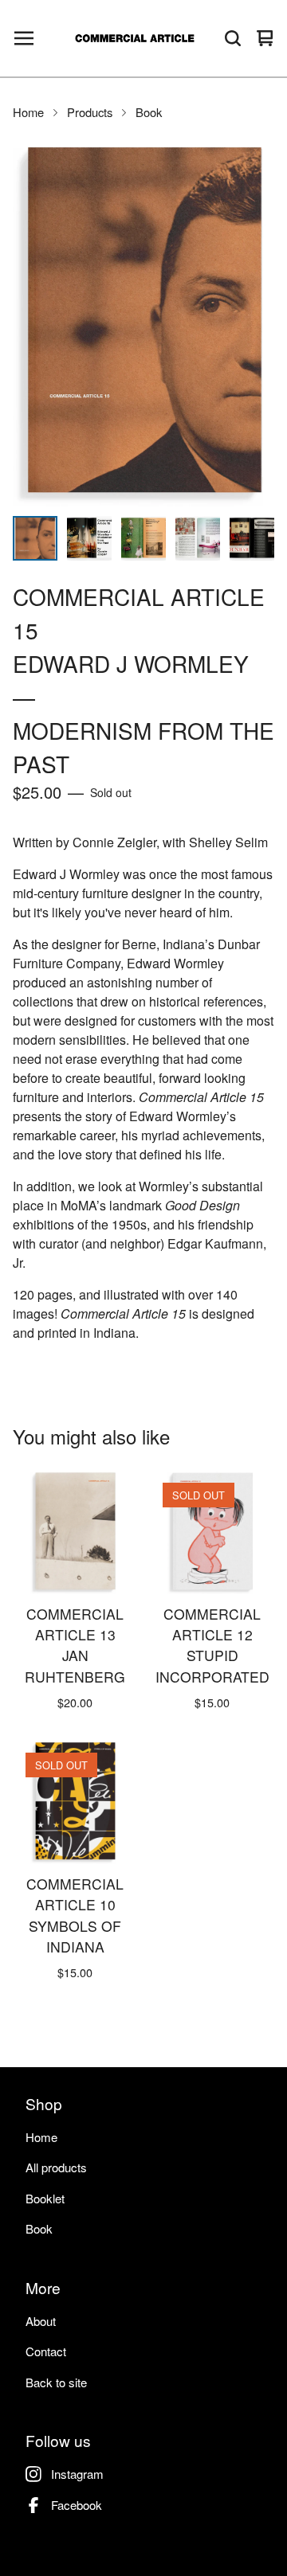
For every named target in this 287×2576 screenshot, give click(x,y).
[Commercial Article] (135, 38)
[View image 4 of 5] (198, 538)
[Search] (233, 38)
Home (28, 112)
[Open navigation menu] (24, 38)
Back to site (56, 2382)
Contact (46, 2351)
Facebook (77, 2505)
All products (56, 2167)
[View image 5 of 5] (252, 538)
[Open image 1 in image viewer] (143, 323)
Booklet (45, 2198)
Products (90, 112)
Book (149, 112)
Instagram (77, 2474)
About (41, 2321)
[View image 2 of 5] (89, 538)
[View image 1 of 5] (35, 538)
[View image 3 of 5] (143, 538)
